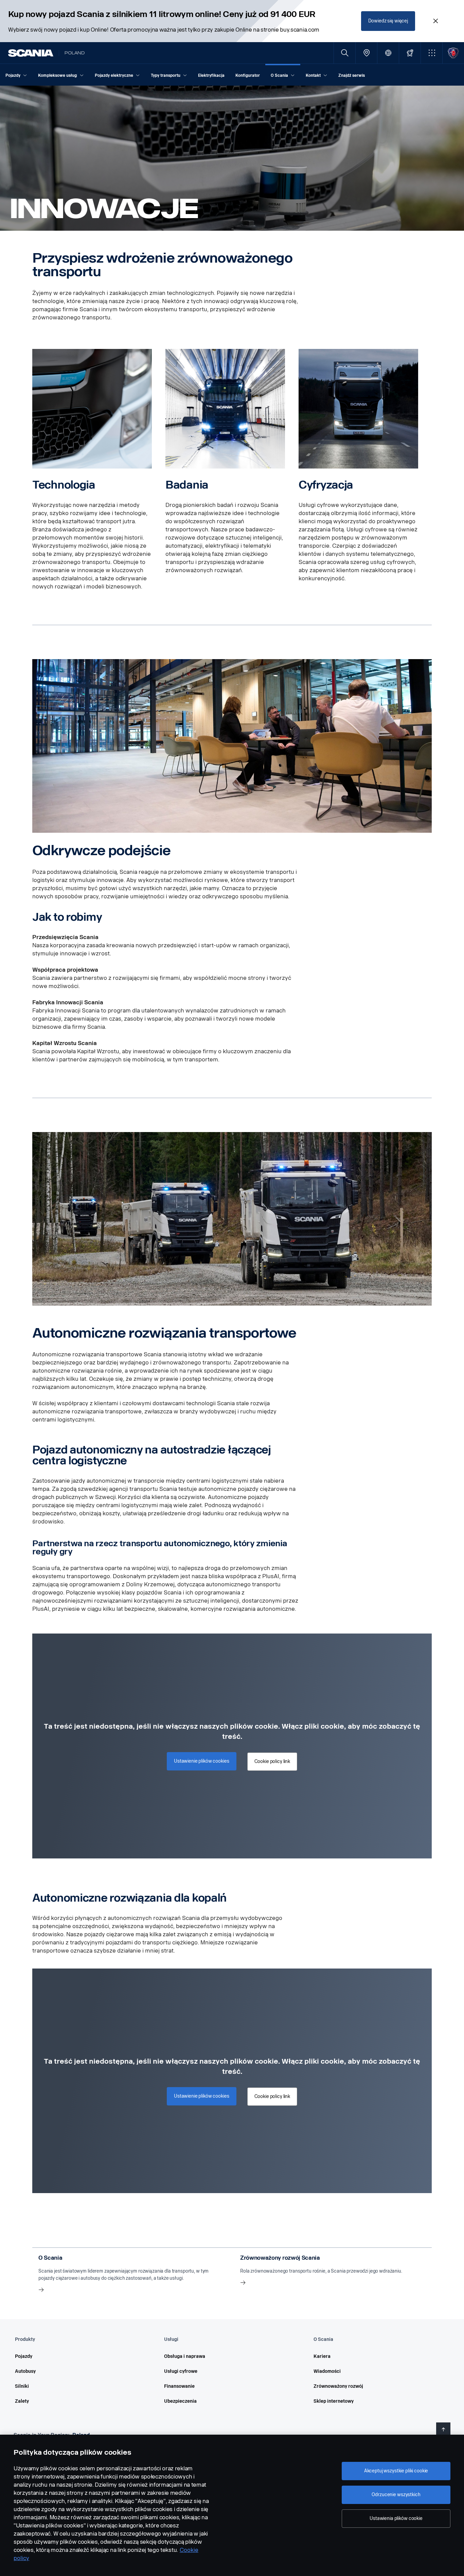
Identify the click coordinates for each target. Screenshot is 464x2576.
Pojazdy (24, 2356)
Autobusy (25, 2371)
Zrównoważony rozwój (338, 2386)
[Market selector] (388, 53)
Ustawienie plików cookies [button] (202, 1761)
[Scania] (31, 53)
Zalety (22, 2401)
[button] (432, 53)
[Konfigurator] (410, 53)
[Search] (345, 53)
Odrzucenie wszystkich (396, 2495)
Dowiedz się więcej (388, 21)
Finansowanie (179, 2386)
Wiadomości (327, 2371)
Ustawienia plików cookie (396, 2518)
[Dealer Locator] (366, 53)
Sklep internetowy (334, 2401)
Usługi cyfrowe (181, 2371)
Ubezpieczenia (180, 2401)
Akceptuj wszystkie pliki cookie (396, 2471)
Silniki (22, 2386)
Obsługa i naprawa (185, 2356)
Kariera (322, 2356)
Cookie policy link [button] (272, 1761)
